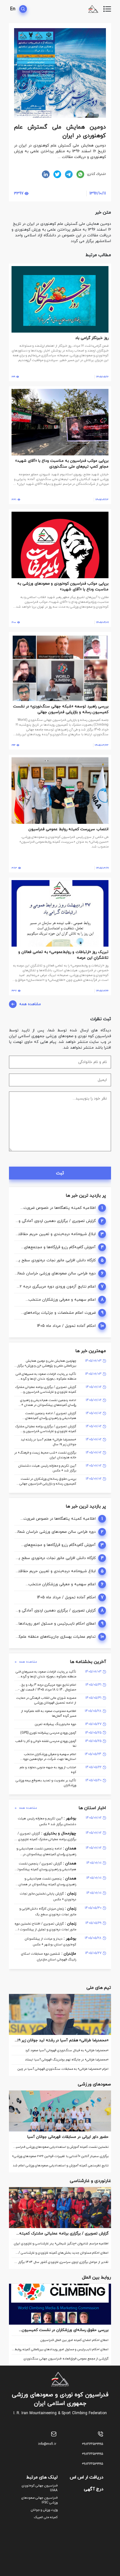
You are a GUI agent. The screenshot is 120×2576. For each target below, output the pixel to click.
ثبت (60, 1173)
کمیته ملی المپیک (46, 2517)
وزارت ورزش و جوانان (44, 2510)
